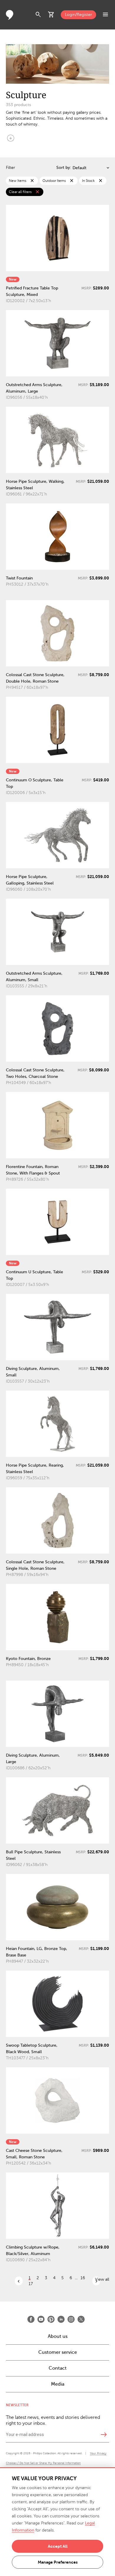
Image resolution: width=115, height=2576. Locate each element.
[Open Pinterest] (51, 2319)
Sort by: (64, 168)
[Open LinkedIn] (61, 2319)
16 (83, 2278)
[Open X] (81, 2319)
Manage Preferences (58, 2562)
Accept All (58, 2546)
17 (31, 2284)
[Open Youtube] (41, 2319)
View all (102, 2279)
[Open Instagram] (71, 2319)
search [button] (38, 15)
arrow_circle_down (11, 138)
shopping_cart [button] (51, 15)
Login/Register (78, 15)
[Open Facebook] (31, 2319)
